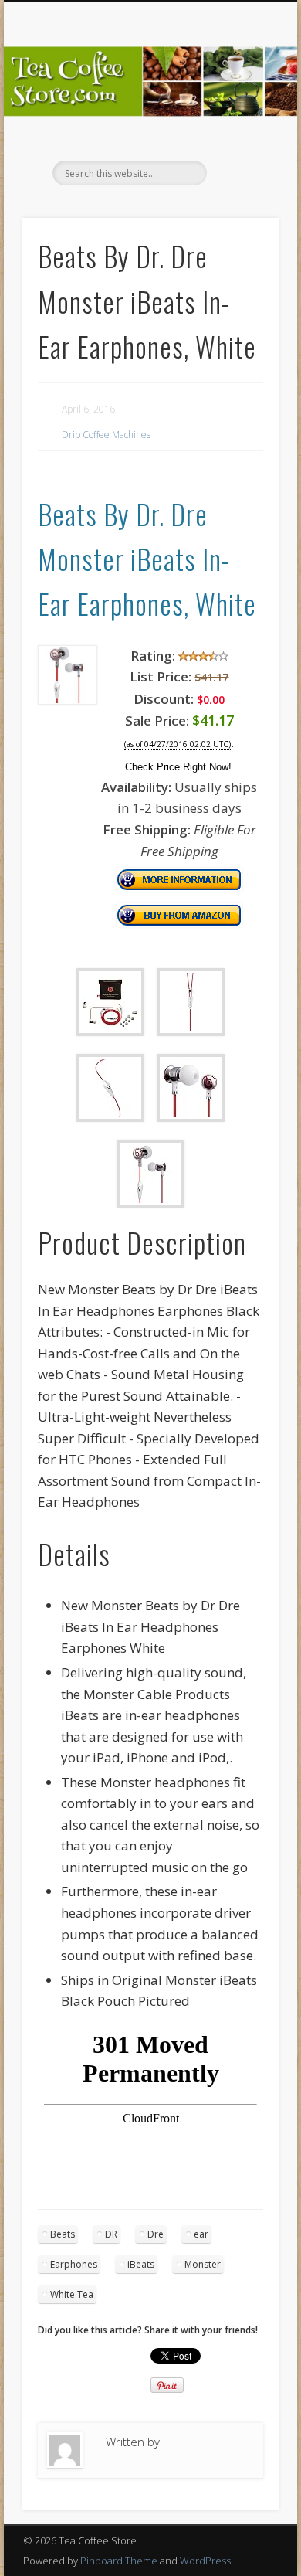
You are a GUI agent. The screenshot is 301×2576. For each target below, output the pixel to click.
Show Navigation (241, 138)
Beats (63, 2234)
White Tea (72, 2294)
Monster (203, 2264)
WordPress (205, 2561)
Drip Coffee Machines (106, 435)
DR (111, 2234)
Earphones (74, 2264)
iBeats (141, 2264)
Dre (156, 2234)
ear (201, 2234)
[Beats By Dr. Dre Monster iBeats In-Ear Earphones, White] (68, 700)
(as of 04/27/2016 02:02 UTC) (178, 744)
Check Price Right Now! (178, 767)
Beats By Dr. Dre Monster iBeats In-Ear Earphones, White (147, 559)
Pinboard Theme (119, 2561)
